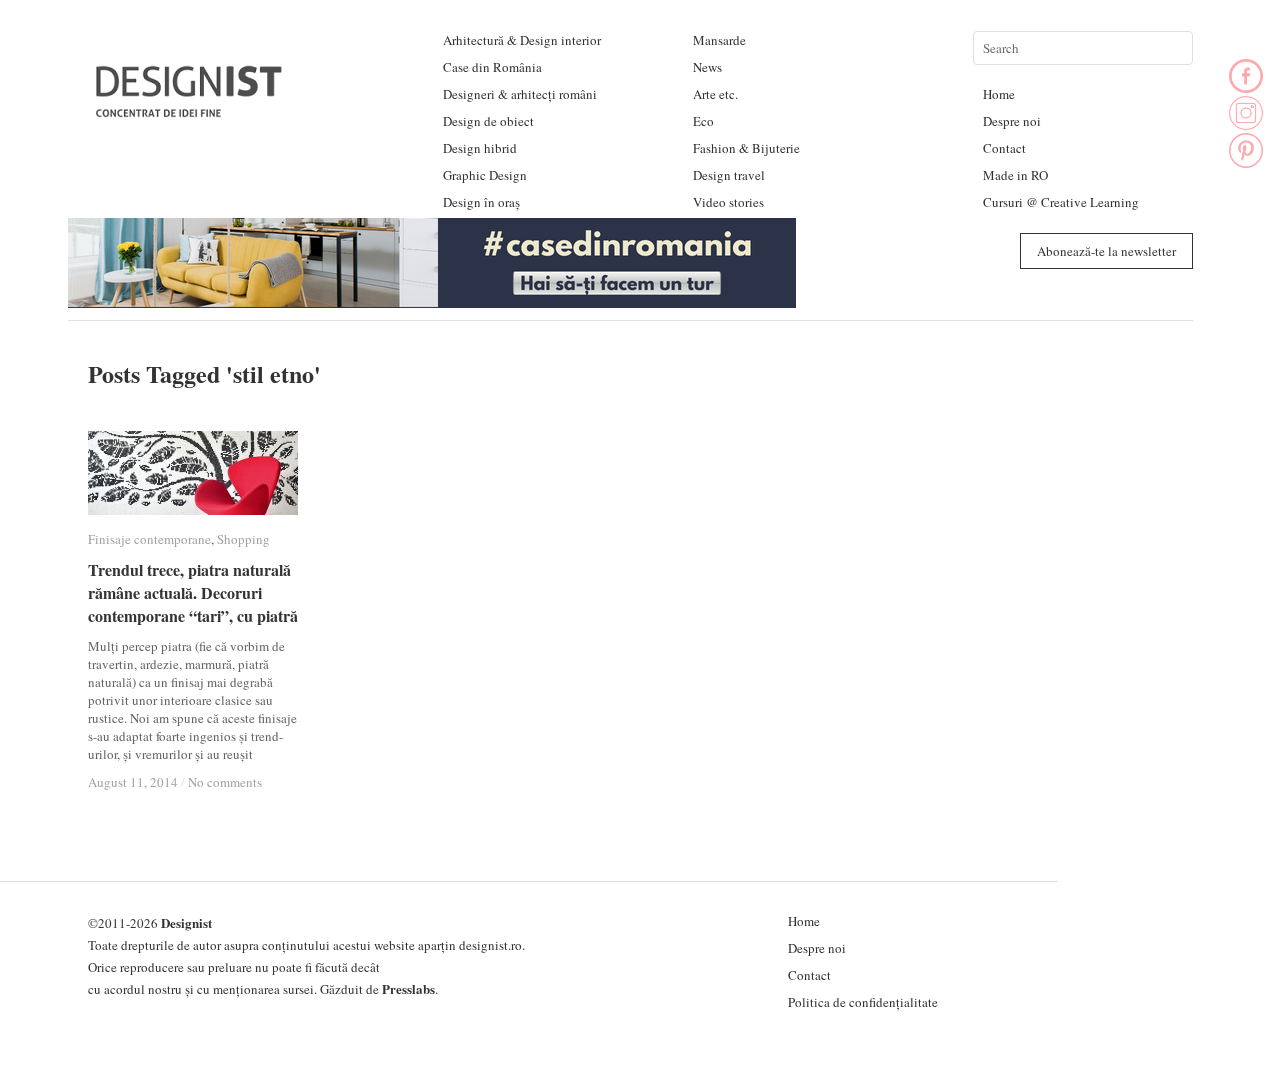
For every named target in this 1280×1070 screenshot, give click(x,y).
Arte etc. (715, 94)
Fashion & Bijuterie (746, 148)
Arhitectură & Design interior (522, 40)
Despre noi (1012, 121)
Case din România (492, 67)
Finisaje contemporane (149, 539)
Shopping (243, 539)
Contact (1004, 148)
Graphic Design (485, 175)
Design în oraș (481, 202)
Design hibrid (480, 148)
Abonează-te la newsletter (1106, 251)
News (707, 67)
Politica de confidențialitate (863, 1002)
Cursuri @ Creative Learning (1061, 202)
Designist (186, 922)
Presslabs (408, 988)
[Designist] (190, 109)
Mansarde (719, 40)
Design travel (729, 175)
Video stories (728, 202)
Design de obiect (488, 121)
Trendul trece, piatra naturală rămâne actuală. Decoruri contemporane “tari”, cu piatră (193, 592)
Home (999, 94)
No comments (225, 782)
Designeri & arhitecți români (520, 94)
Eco (703, 121)
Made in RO (1015, 175)
